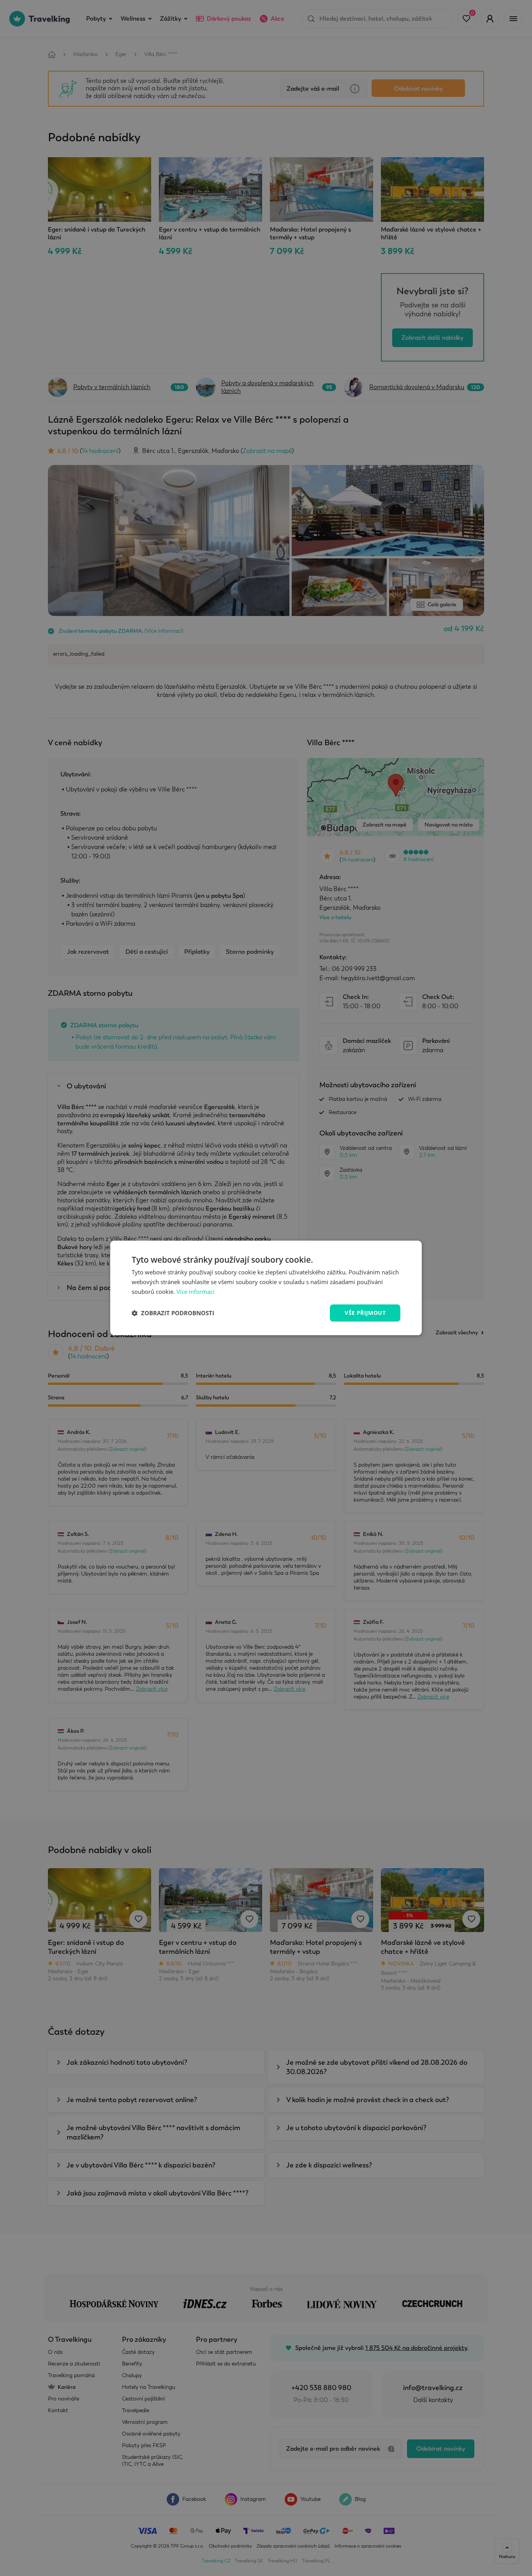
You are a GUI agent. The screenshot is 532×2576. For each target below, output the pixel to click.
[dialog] (266, 1288)
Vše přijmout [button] (365, 1313)
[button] (173, 1313)
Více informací (196, 1292)
